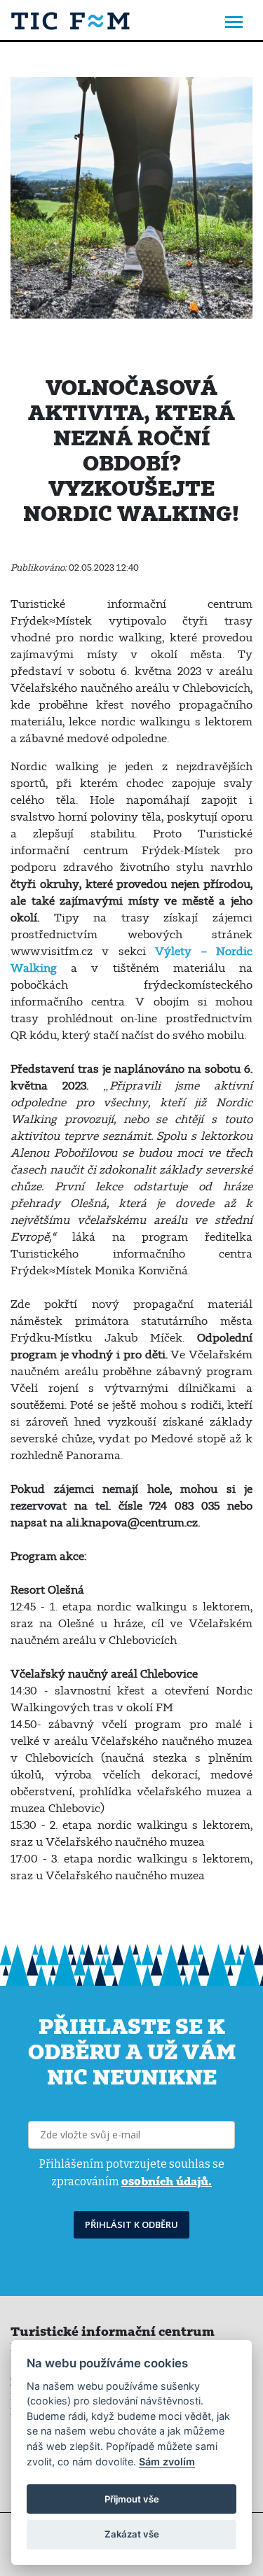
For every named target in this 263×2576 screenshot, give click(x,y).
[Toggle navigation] (234, 23)
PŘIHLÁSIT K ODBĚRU (131, 2225)
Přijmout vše (132, 2499)
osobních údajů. (167, 2181)
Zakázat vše (132, 2534)
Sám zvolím (167, 2462)
